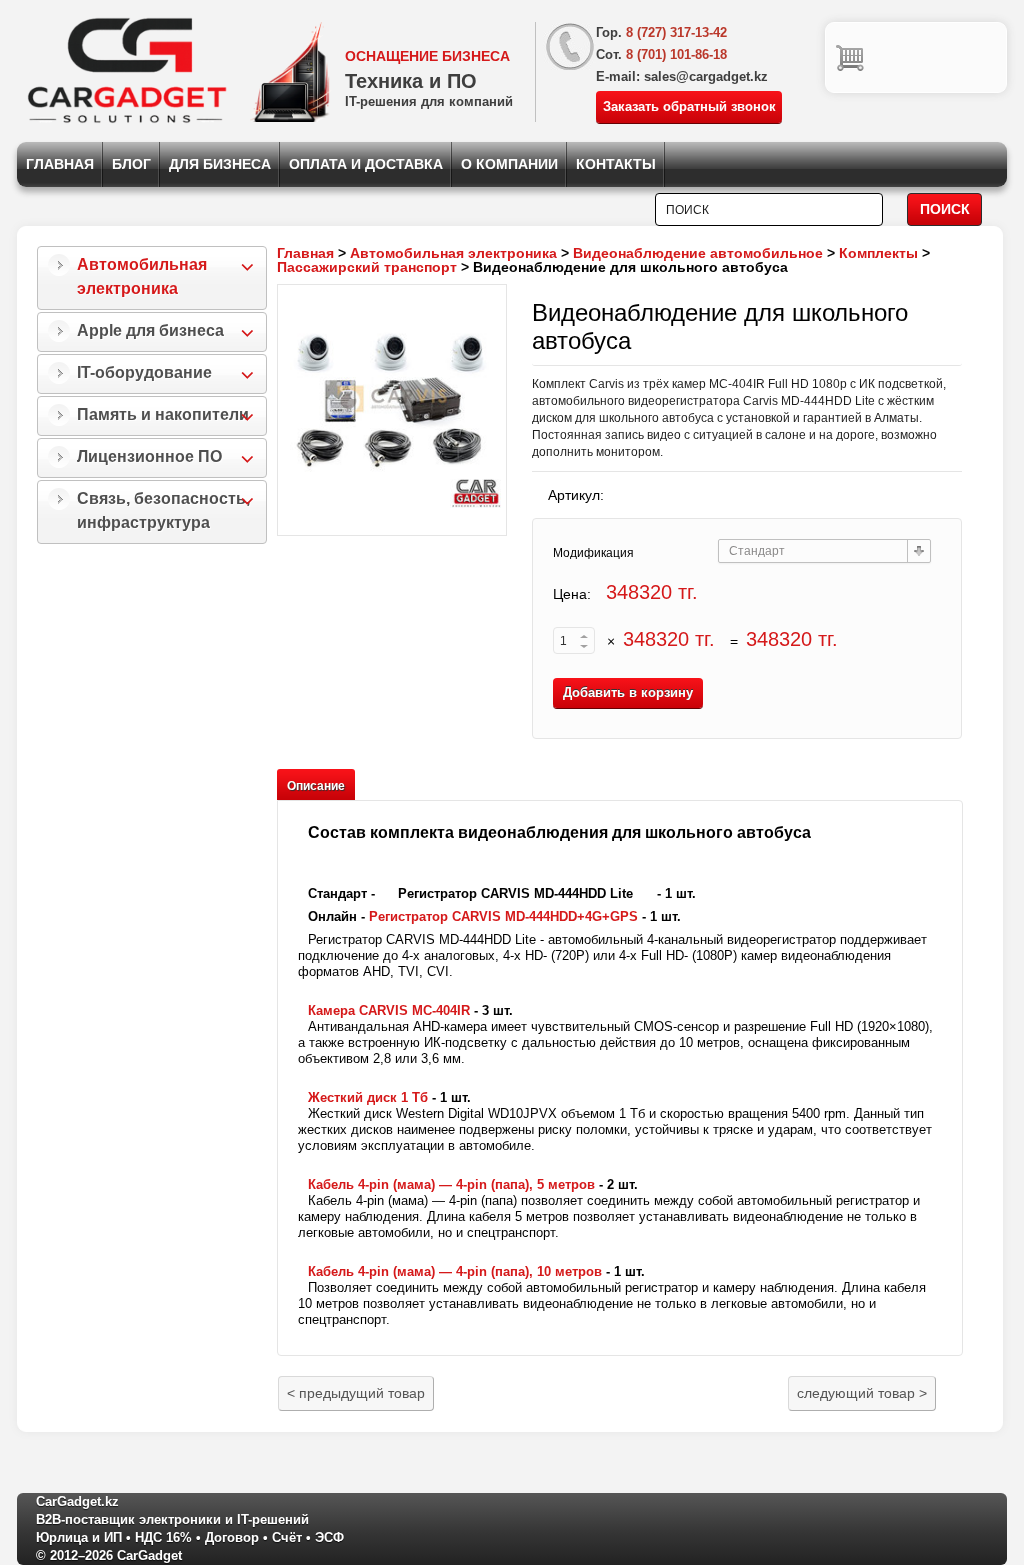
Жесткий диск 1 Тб (368, 1097)
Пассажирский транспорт (367, 267)
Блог (131, 164)
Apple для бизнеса (150, 330)
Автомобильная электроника (142, 276)
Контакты (616, 164)
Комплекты (878, 253)
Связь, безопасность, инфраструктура (163, 510)
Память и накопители (163, 414)
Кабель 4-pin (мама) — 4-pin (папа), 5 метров (451, 1184)
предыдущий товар (356, 1393)
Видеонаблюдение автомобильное (698, 253)
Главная (60, 164)
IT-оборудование (144, 372)
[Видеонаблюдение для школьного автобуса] (392, 410)
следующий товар (862, 1393)
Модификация (593, 553)
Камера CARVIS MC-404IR (389, 1010)
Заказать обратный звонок (689, 106)
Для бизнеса (220, 164)
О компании (509, 164)
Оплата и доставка (366, 164)
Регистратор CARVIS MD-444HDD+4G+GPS (503, 916)
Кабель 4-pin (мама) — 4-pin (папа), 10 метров (455, 1271)
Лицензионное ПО (149, 456)
